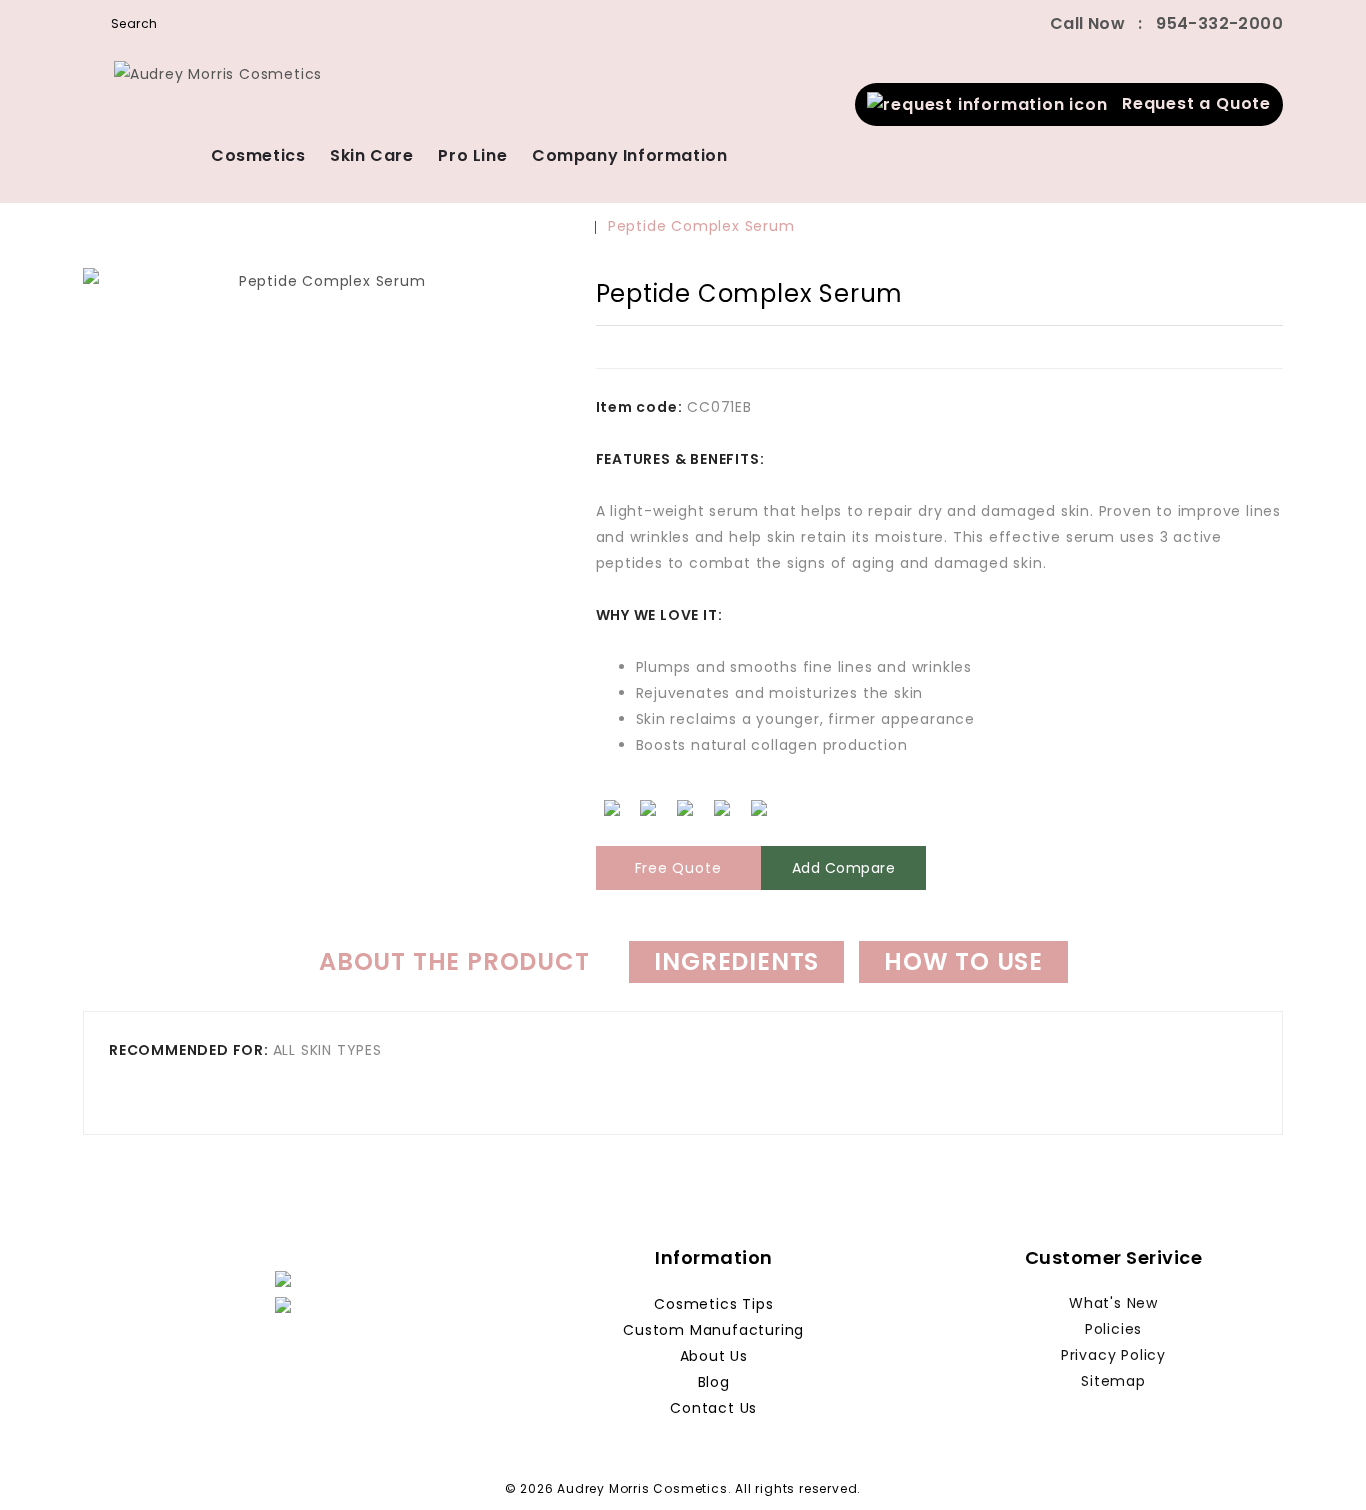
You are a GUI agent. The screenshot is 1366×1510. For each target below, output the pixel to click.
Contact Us (713, 1408)
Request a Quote (1189, 103)
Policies (1113, 1329)
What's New (1113, 1303)
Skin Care (371, 155)
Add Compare (844, 868)
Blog (714, 1382)
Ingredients (736, 961)
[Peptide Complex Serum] (324, 569)
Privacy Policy (1113, 1355)
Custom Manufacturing (713, 1330)
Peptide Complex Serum (701, 226)
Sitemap (1113, 1381)
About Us (714, 1356)
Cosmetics (258, 155)
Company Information (629, 155)
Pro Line (472, 155)
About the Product (454, 961)
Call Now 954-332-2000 (1166, 23)
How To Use (963, 961)
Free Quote (678, 868)
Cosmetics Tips (713, 1304)
